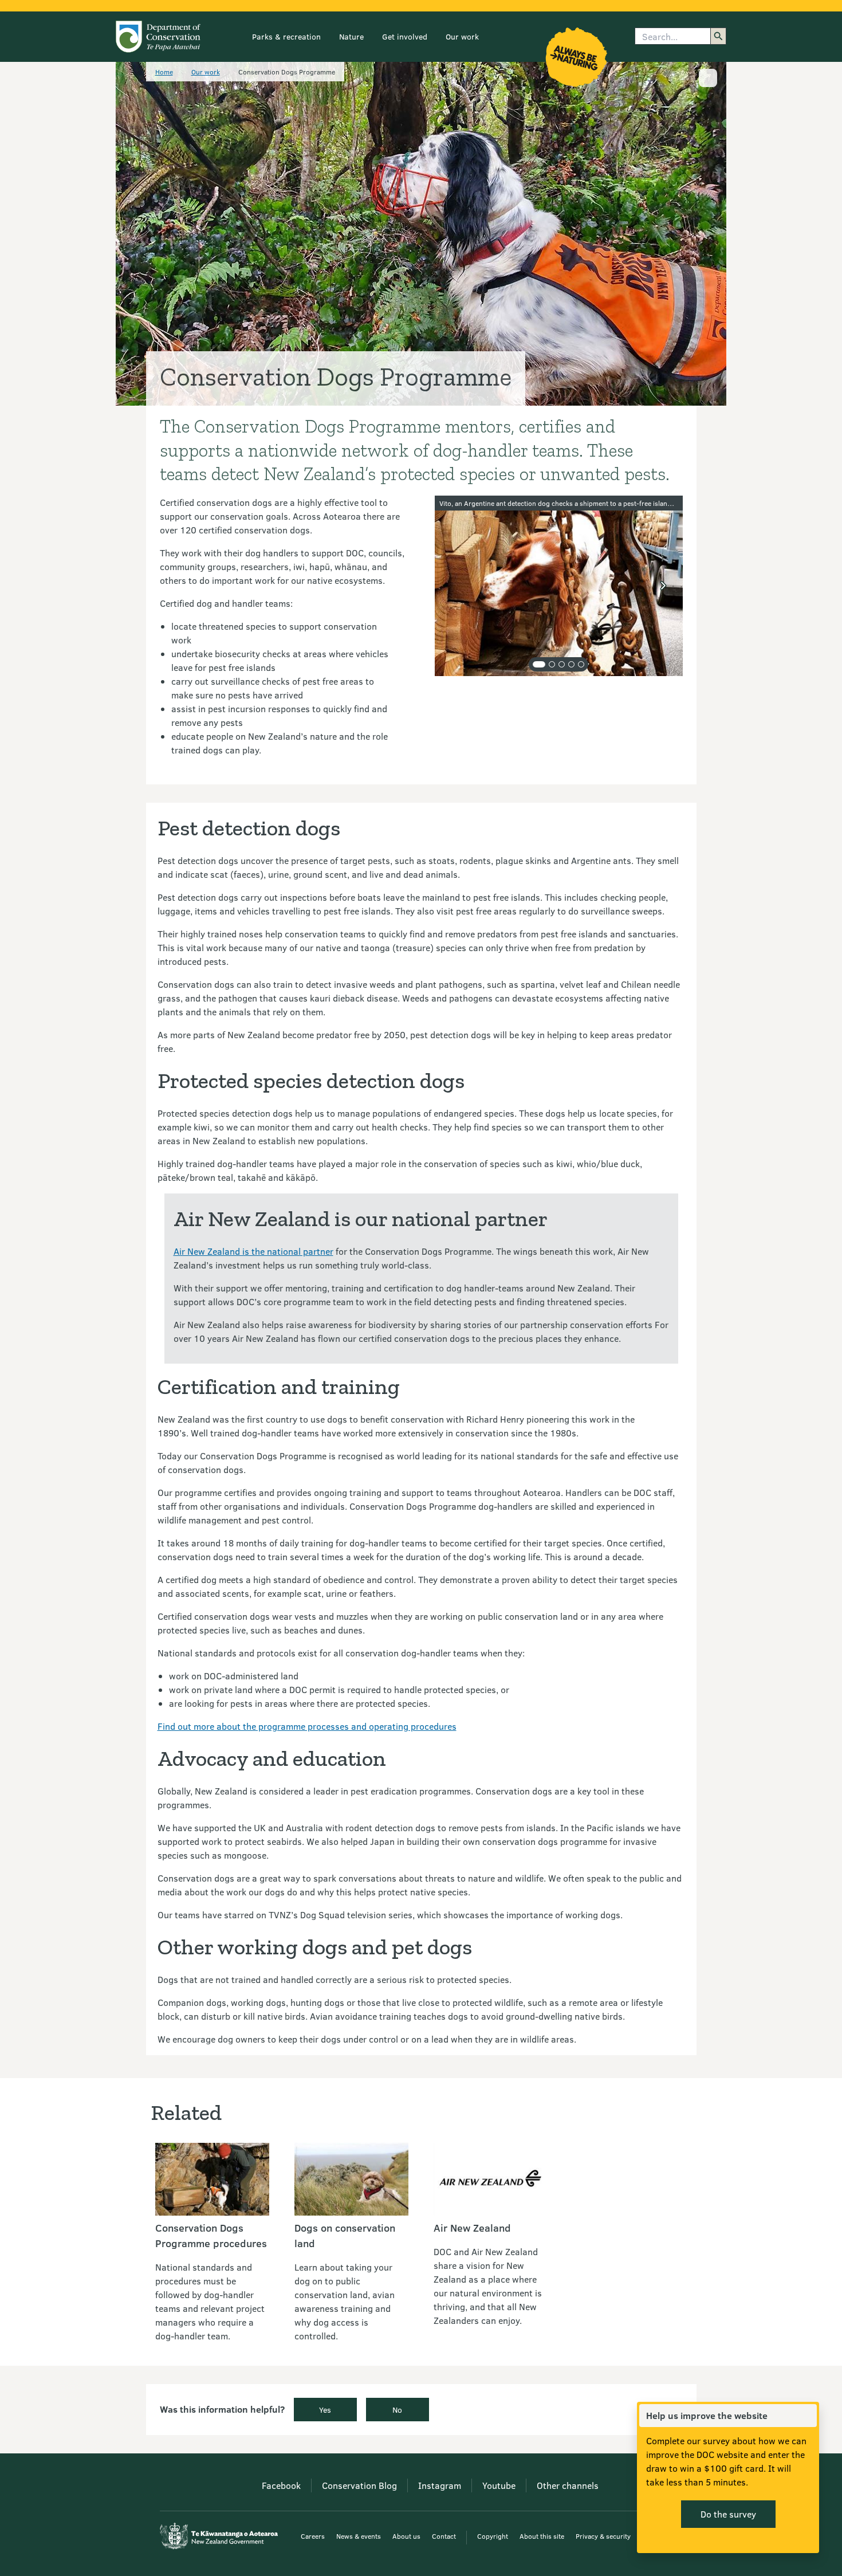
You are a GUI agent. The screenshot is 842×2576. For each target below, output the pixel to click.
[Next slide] (663, 586)
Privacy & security (603, 2536)
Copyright (493, 2536)
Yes (325, 2410)
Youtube (499, 2485)
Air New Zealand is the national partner (253, 1251)
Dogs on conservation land (345, 2235)
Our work (462, 36)
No (397, 2410)
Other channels (568, 2485)
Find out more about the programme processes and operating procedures (307, 1726)
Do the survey (728, 2514)
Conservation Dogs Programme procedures (211, 2235)
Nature (351, 36)
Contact (444, 2536)
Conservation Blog (359, 2485)
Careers (313, 2536)
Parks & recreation (286, 36)
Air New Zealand (472, 2228)
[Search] (718, 36)
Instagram (440, 2485)
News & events (359, 2536)
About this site (542, 2536)
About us (406, 2536)
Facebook (281, 2485)
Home (164, 72)
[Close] (808, 2416)
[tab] (539, 664)
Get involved (405, 36)
